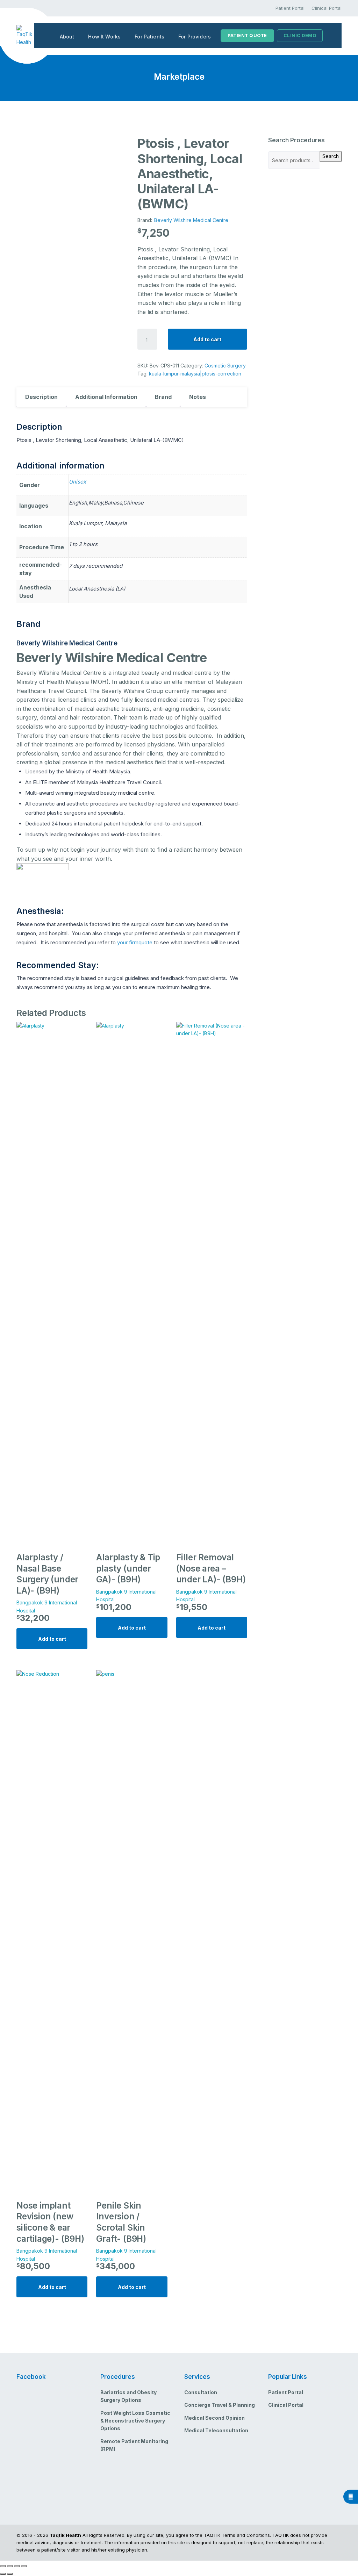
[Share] (17, 2566)
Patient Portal (290, 8)
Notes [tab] (198, 397)
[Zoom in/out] (3, 2566)
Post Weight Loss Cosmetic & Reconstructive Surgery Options (135, 2421)
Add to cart (207, 339)
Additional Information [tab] (106, 397)
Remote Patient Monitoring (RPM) (134, 2445)
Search (331, 156)
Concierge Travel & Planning (220, 2405)
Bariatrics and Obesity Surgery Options (128, 2396)
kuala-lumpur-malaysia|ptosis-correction (195, 374)
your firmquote (135, 942)
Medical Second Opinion (214, 2418)
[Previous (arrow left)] (3, 2574)
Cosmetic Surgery (225, 366)
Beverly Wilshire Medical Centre (191, 220)
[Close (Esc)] (24, 2566)
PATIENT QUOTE (247, 35)
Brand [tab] (163, 397)
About (67, 37)
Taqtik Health (65, 2535)
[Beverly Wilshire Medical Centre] (43, 876)
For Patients (149, 37)
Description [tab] (41, 397)
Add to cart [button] (52, 1639)
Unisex (77, 482)
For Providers (195, 37)
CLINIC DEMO (300, 35)
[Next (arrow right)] (10, 2574)
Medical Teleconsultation (216, 2430)
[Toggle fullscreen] (10, 2566)
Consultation (201, 2392)
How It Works (104, 37)
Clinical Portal (327, 8)
